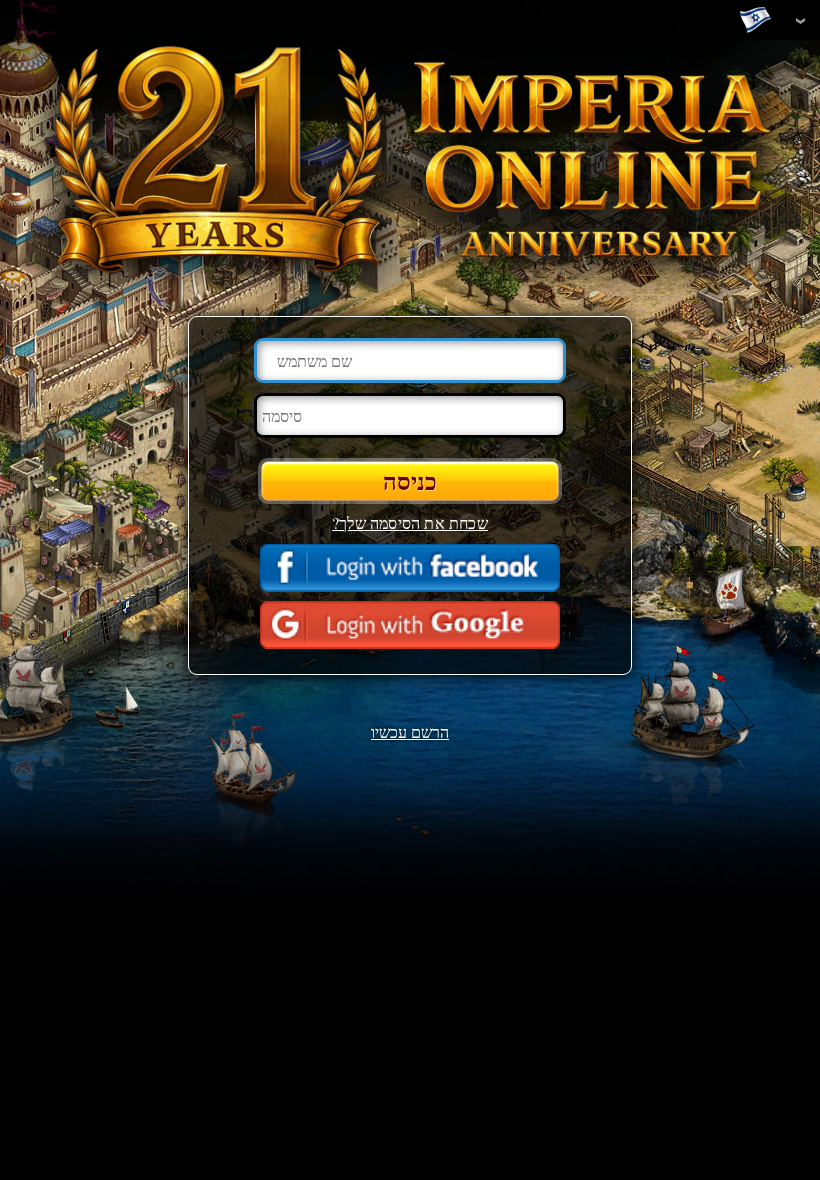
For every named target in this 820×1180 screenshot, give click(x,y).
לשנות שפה (760, 21)
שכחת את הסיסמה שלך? (410, 522)
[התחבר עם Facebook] (410, 568)
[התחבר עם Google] (410, 625)
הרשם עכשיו (410, 731)
